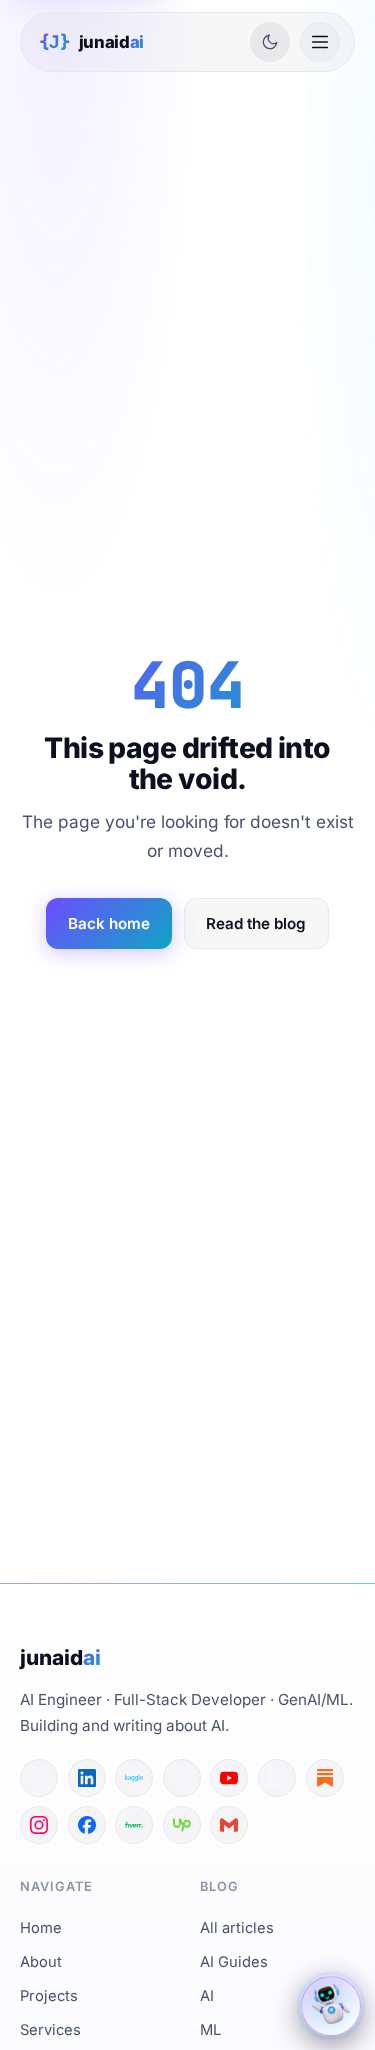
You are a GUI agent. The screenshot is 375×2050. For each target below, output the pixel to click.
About (41, 1962)
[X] (182, 1778)
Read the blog (256, 923)
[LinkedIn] (87, 1778)
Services (50, 2030)
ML (210, 2030)
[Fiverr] (134, 1825)
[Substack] (325, 1778)
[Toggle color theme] (270, 42)
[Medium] (277, 1778)
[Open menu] (320, 42)
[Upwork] (182, 1825)
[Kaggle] (134, 1778)
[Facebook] (87, 1825)
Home (41, 1928)
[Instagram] (39, 1825)
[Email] (229, 1825)
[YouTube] (229, 1778)
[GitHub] (39, 1778)
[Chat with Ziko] (331, 2006)
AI (207, 1996)
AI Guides (234, 1962)
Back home (109, 923)
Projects (49, 1996)
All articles (237, 1928)
